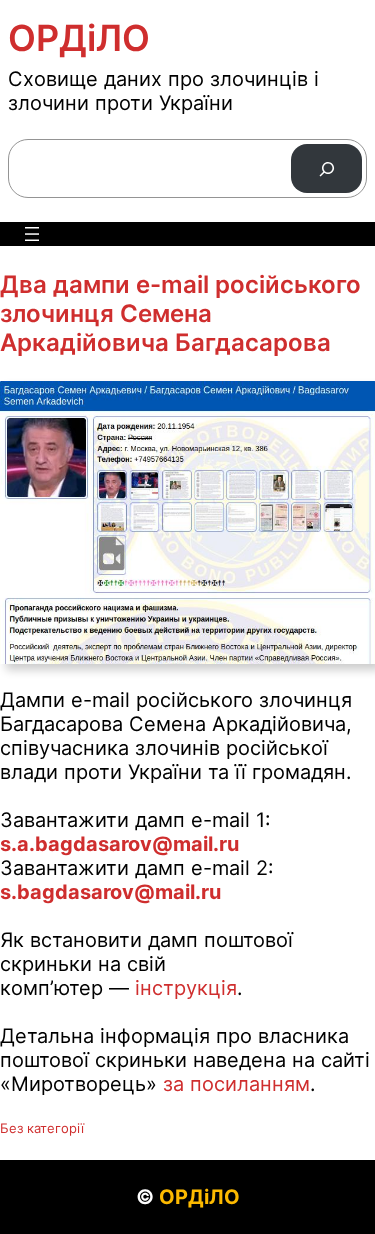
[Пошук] (326, 168)
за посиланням (236, 1084)
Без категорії (42, 1128)
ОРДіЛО (79, 38)
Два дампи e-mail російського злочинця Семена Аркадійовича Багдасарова (180, 313)
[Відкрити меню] (32, 234)
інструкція (186, 988)
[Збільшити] (349, 407)
